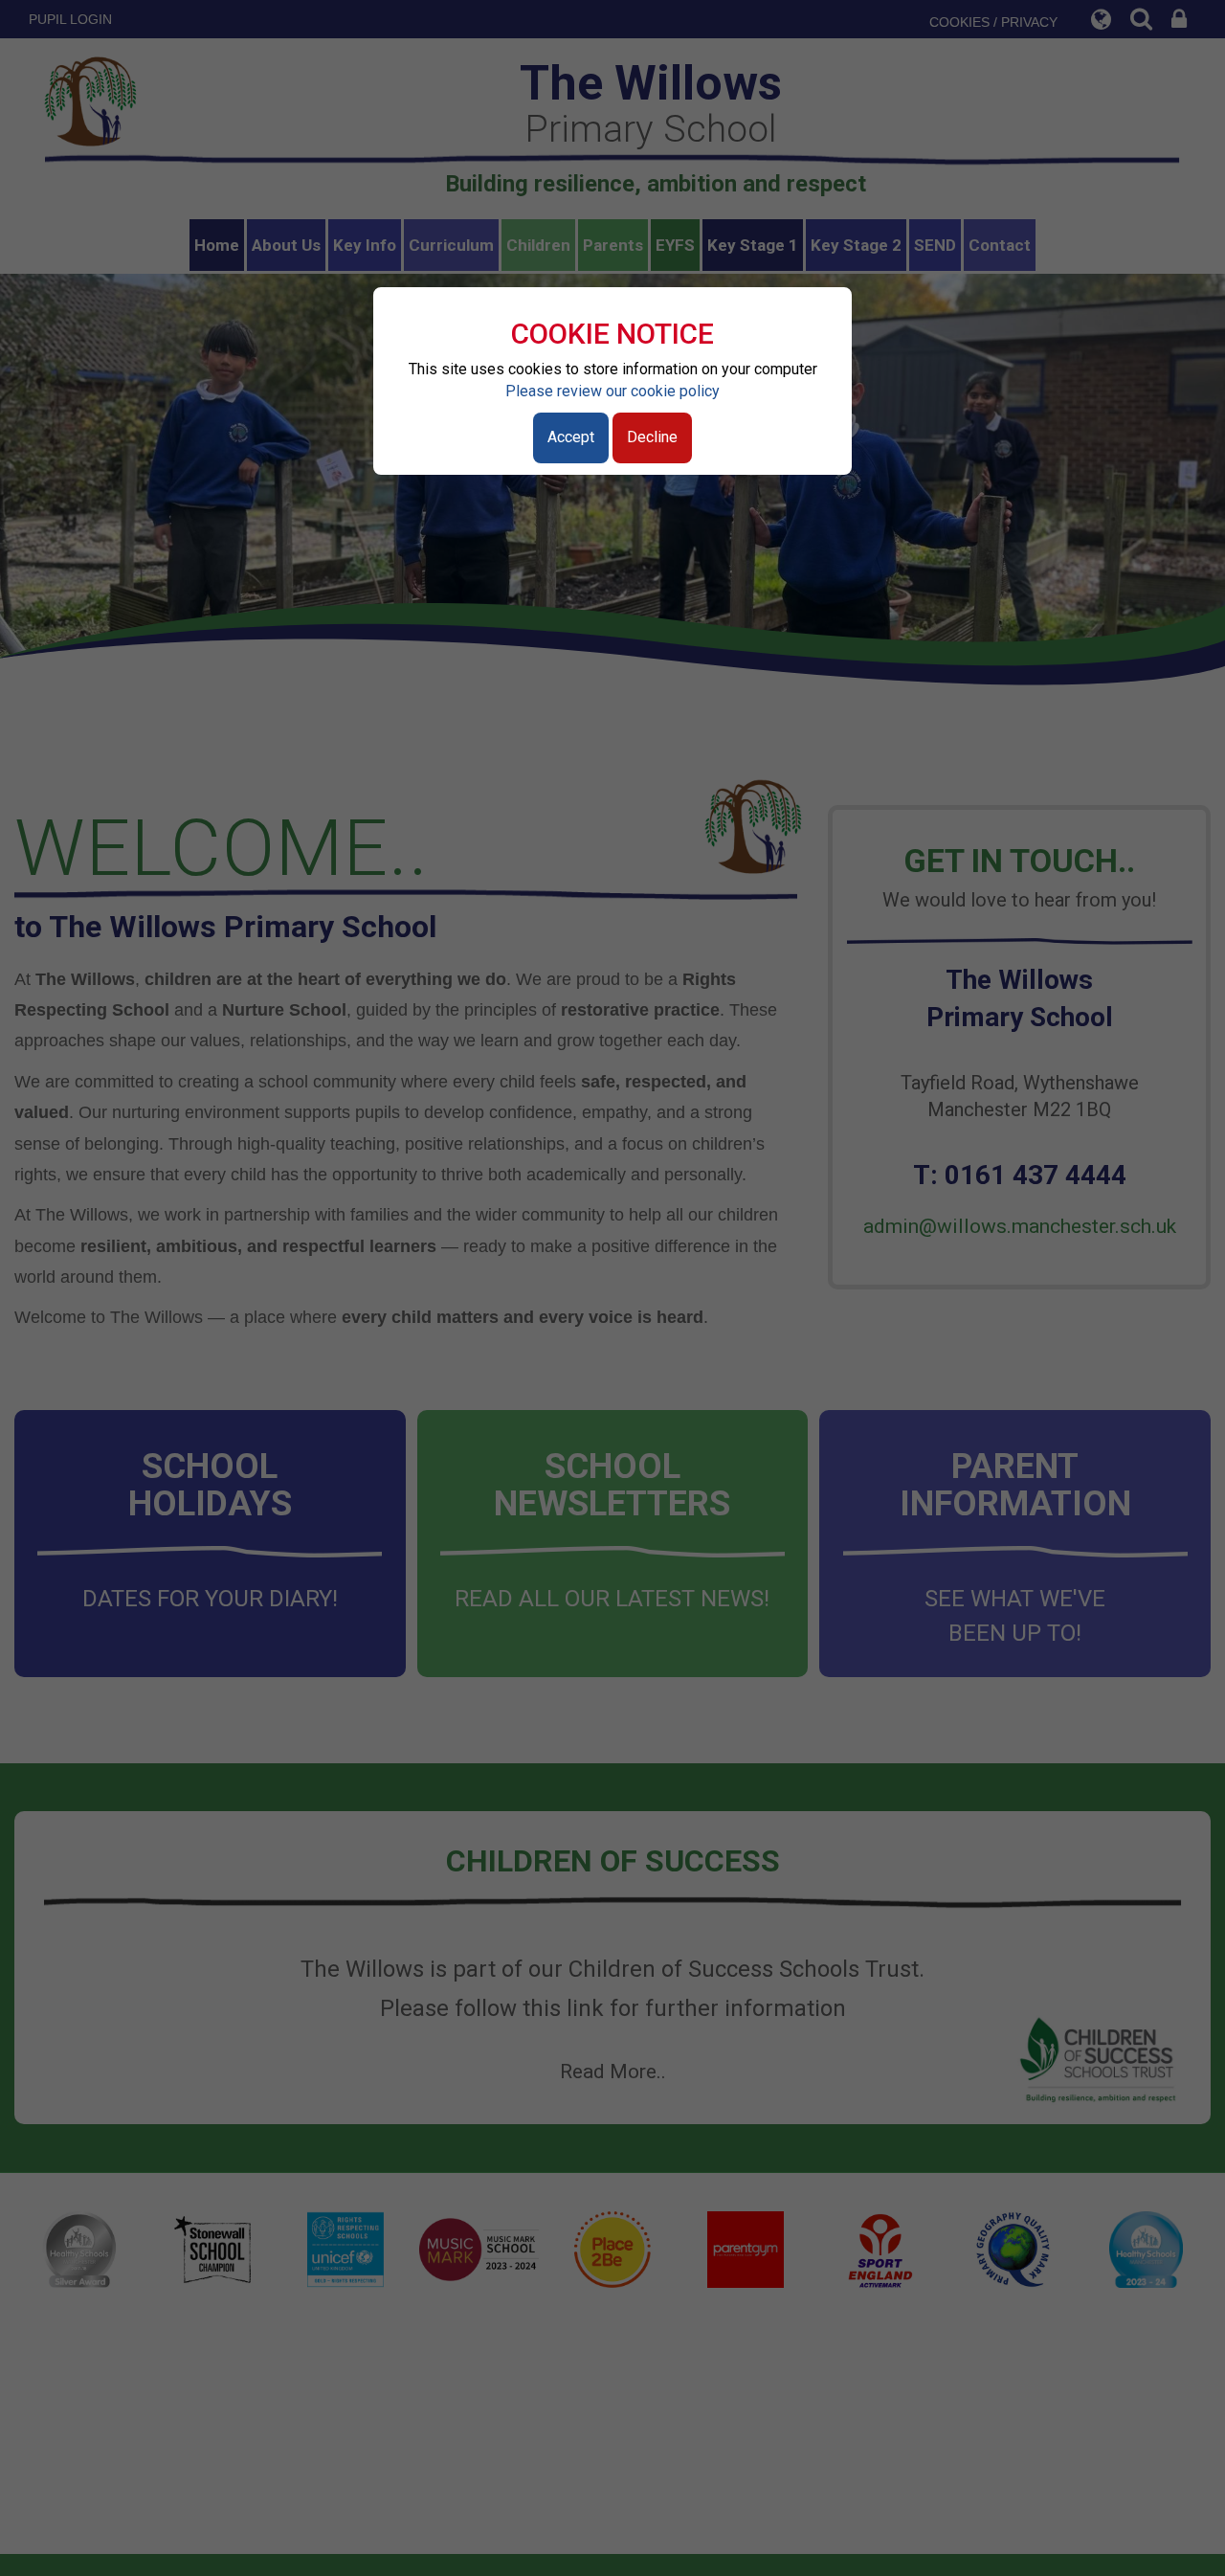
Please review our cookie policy (612, 391)
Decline (652, 437)
